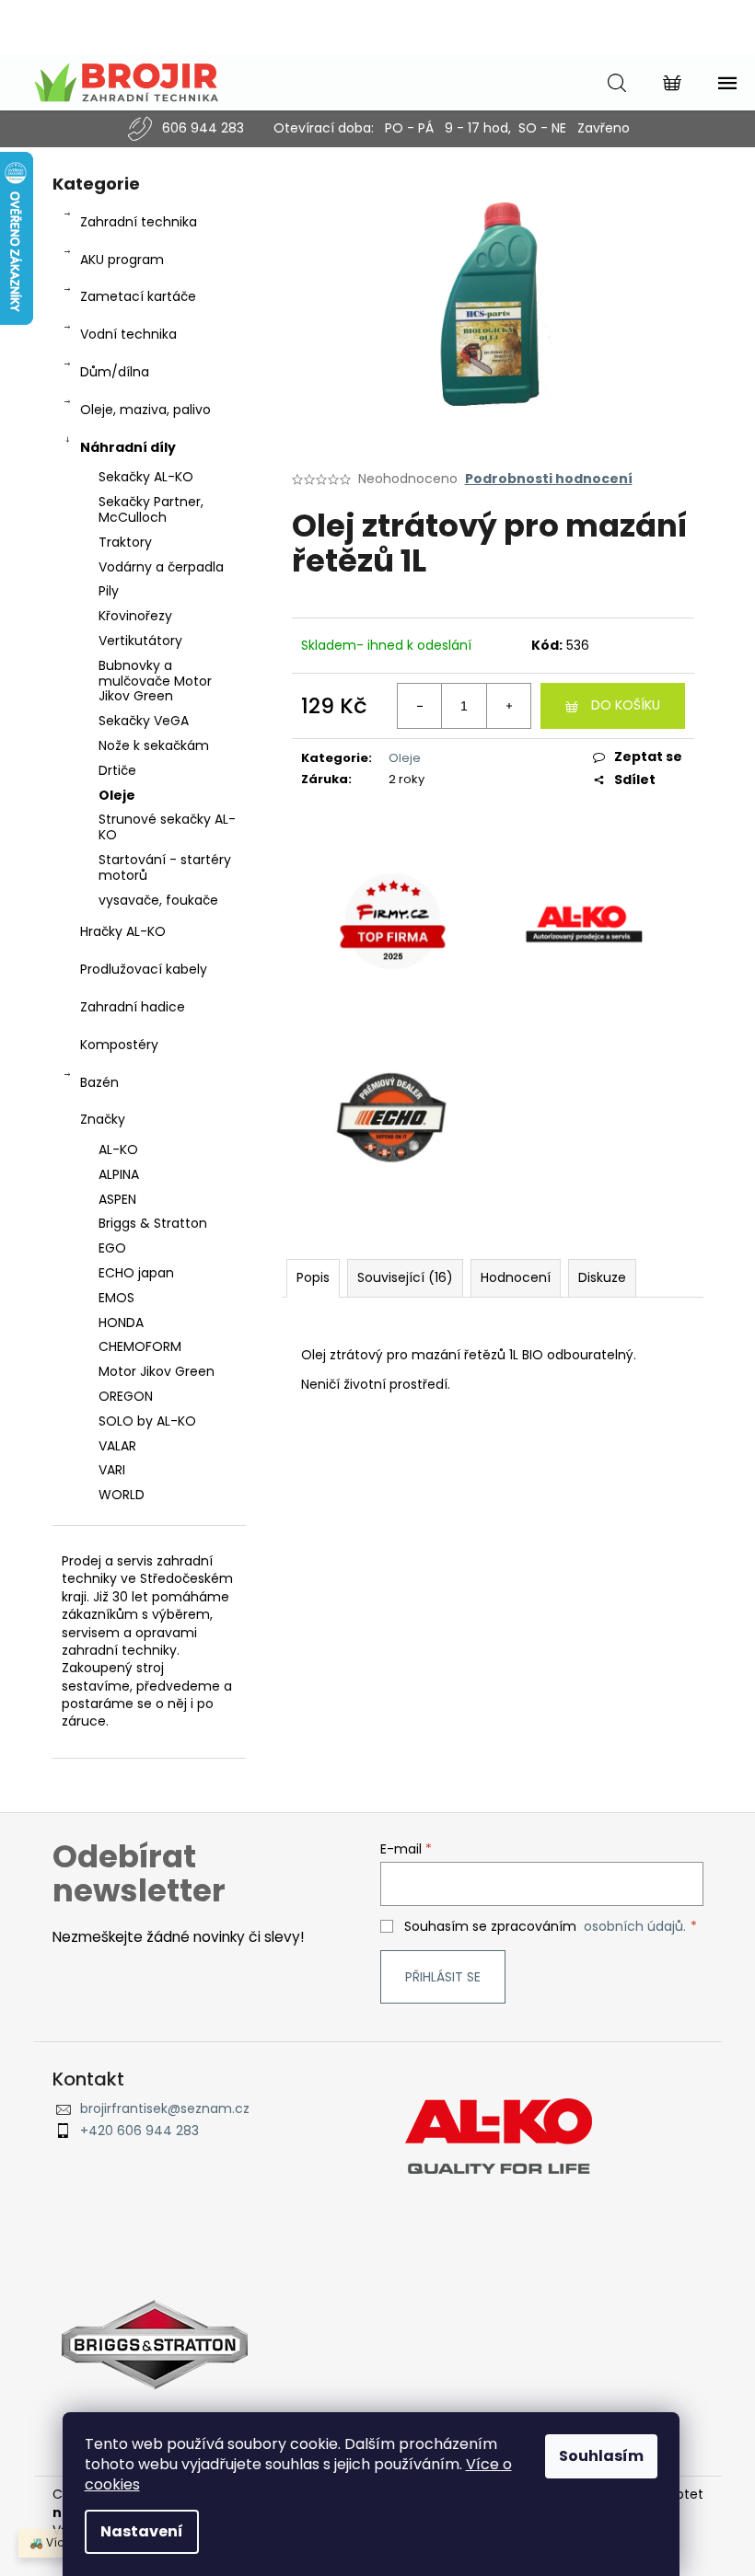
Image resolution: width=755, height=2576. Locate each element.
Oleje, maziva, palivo (145, 410)
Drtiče (117, 770)
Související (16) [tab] (405, 1277)
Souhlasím (601, 2456)
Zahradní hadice (133, 1007)
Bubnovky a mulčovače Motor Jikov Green (155, 681)
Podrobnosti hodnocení (549, 479)
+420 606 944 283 (139, 2131)
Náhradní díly (128, 447)
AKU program (122, 260)
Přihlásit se (443, 1977)
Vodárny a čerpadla (161, 567)
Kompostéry (119, 1045)
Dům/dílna (115, 372)
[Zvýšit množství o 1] (508, 706)
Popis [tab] (313, 1277)
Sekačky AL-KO (146, 477)
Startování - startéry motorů (165, 867)
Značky (103, 1119)
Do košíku (626, 705)
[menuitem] (149, 1150)
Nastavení (142, 2531)
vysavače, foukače (158, 900)
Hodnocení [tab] (516, 1277)
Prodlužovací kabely (144, 969)
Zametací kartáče (138, 296)
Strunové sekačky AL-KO (167, 827)
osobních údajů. (635, 1926)
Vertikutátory (140, 641)
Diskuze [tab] (602, 1277)
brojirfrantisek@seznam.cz (165, 2109)
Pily (109, 591)
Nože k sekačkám (154, 745)
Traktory (125, 542)
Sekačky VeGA (144, 721)
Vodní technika (128, 334)
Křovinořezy (135, 616)
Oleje (117, 795)
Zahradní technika (139, 222)
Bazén (99, 1082)
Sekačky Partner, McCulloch (151, 509)
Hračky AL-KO (123, 931)
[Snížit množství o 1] (420, 706)
